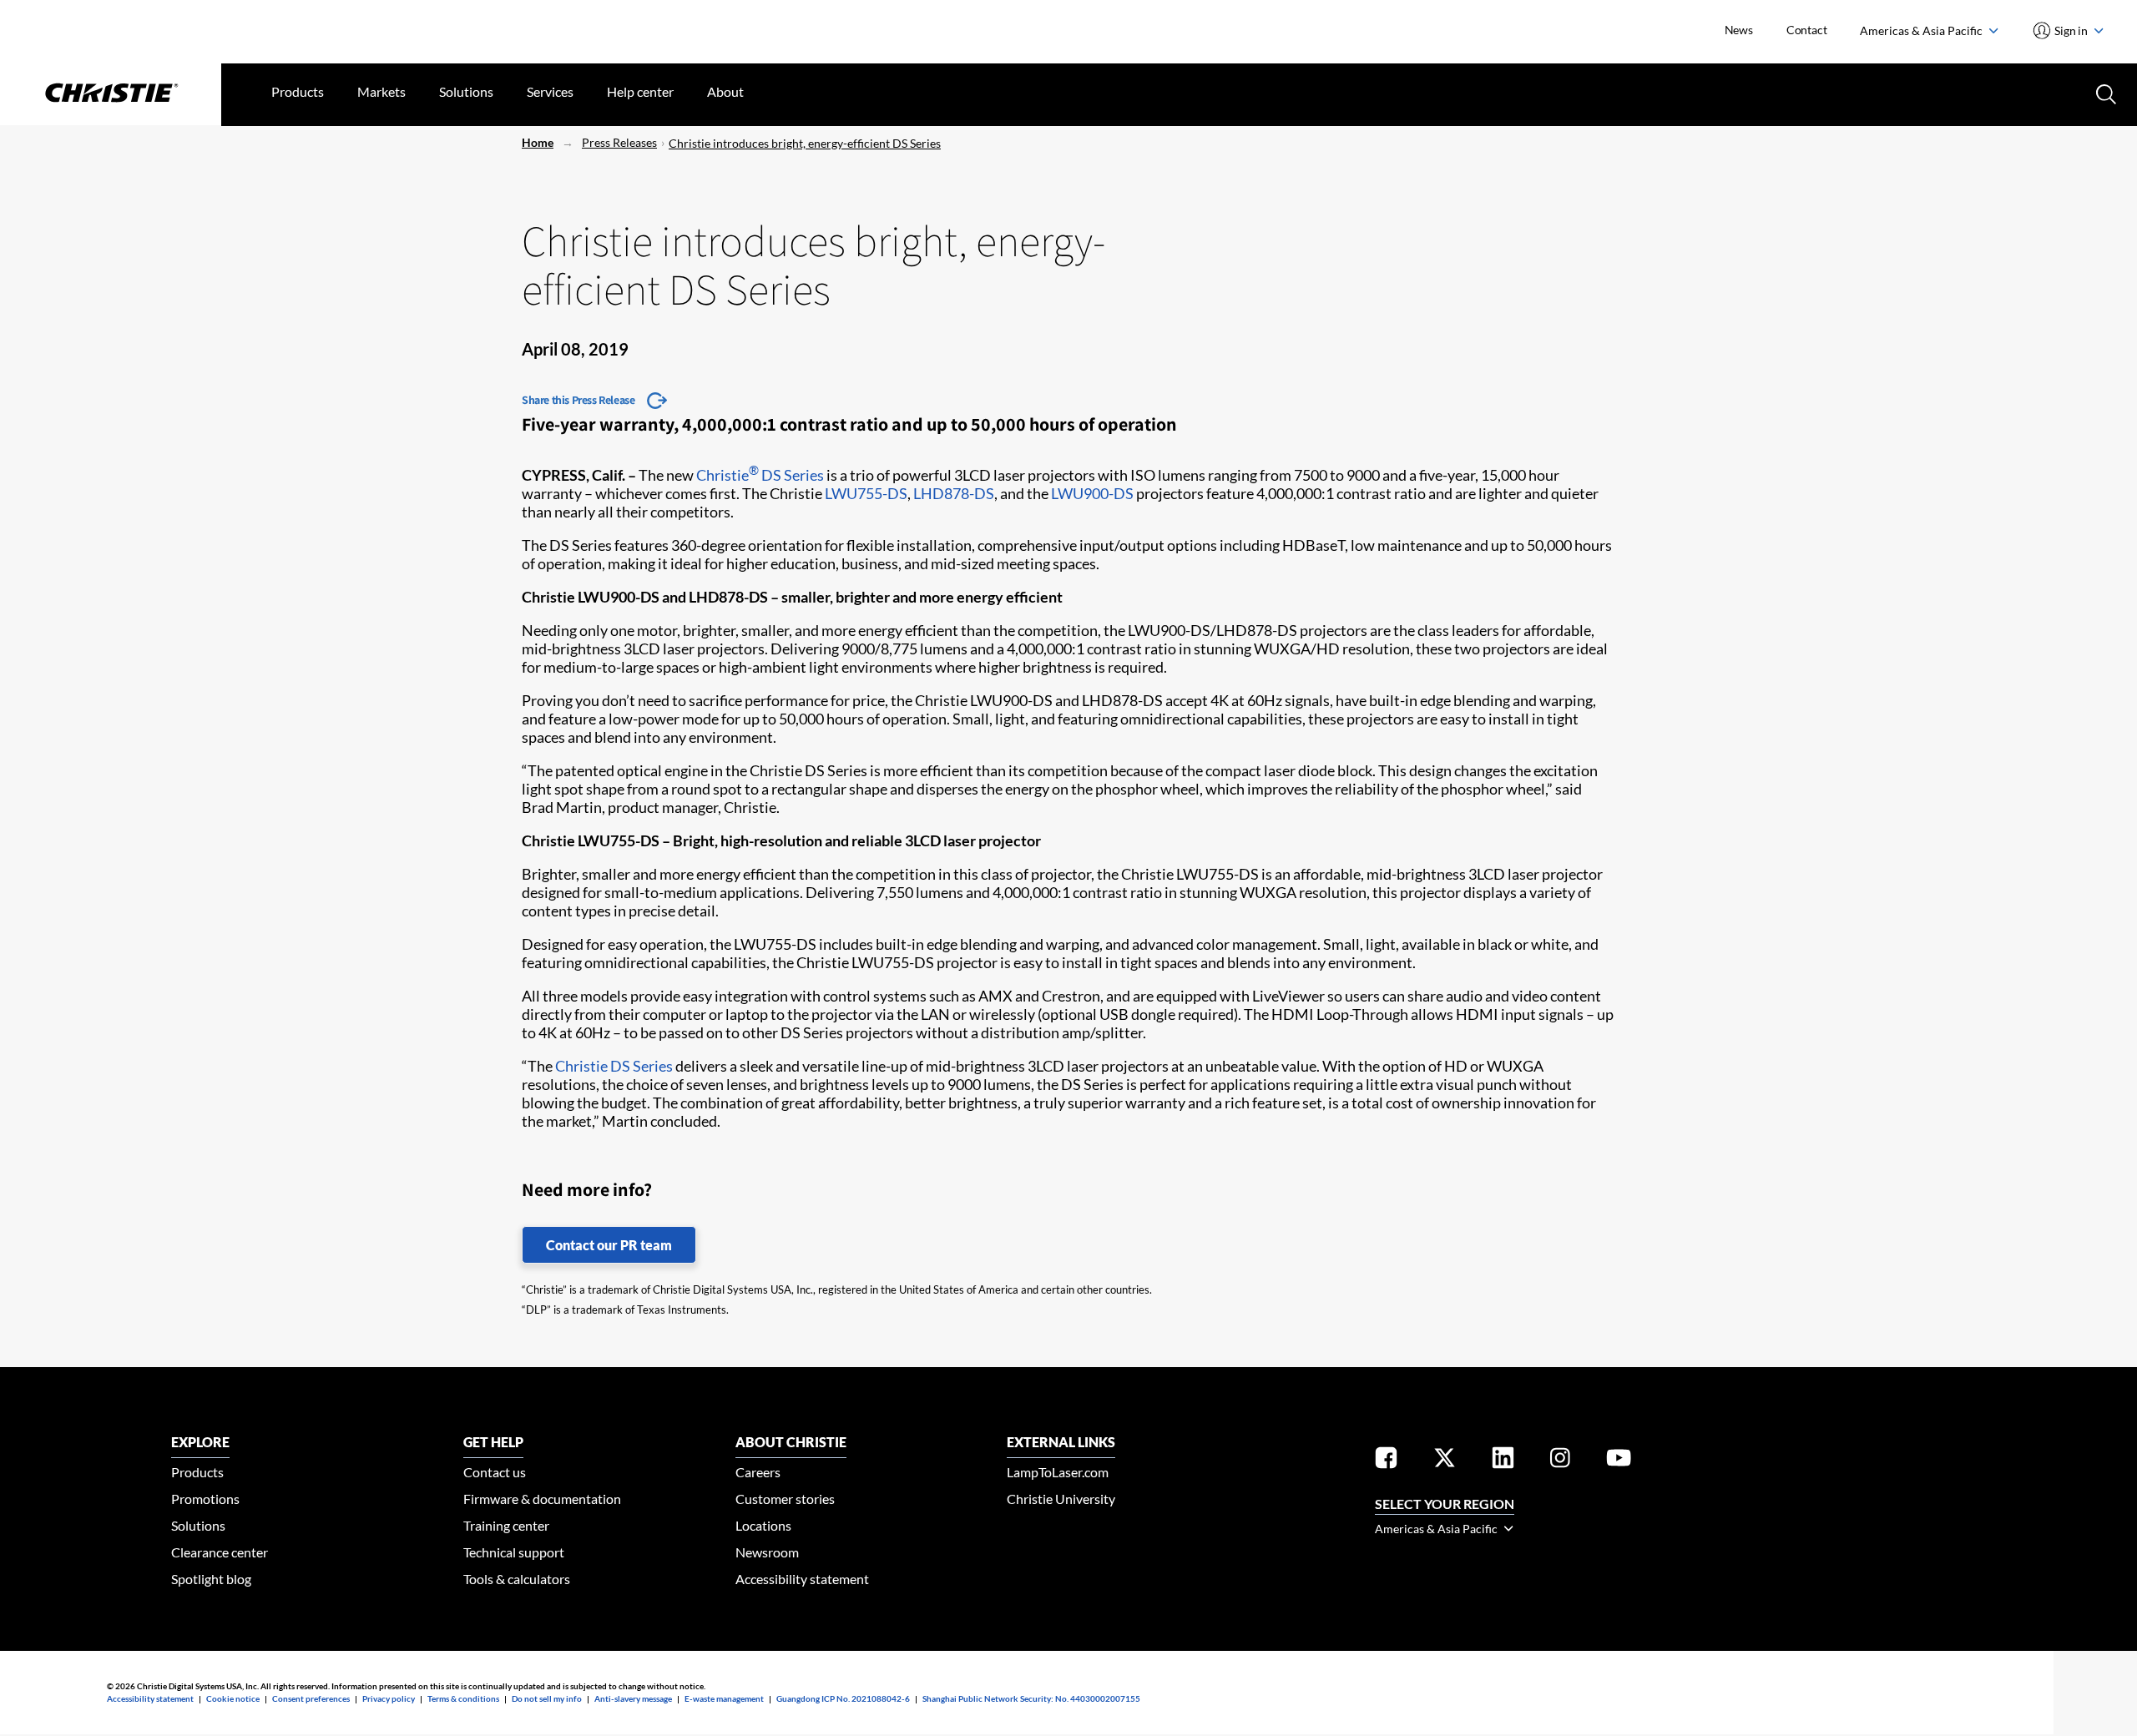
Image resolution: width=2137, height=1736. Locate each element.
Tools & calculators (517, 1579)
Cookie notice (233, 1698)
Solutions (466, 91)
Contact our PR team (609, 1245)
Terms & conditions (463, 1698)
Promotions (205, 1499)
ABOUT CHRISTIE (791, 1442)
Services (550, 91)
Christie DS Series (760, 475)
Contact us (495, 1472)
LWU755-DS (866, 493)
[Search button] (2104, 93)
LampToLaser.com (1058, 1472)
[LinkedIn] (1503, 1461)
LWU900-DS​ (1092, 493)
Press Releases (619, 142)
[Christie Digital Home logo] (111, 94)
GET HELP (493, 1442)
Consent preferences (311, 1698)
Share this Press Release (578, 400)
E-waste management (724, 1698)
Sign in (2071, 30)
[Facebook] (1386, 1461)
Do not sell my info (547, 1698)
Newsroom (767, 1552)
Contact (1807, 30)
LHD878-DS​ (954, 493)
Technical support (514, 1552)
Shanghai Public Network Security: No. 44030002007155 (1031, 1698)
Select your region (1445, 1504)
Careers (758, 1472)
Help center (640, 91)
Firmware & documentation (542, 1499)
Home (538, 142)
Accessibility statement (802, 1579)
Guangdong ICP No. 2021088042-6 (843, 1698)
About (725, 91)
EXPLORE (200, 1442)
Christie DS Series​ (614, 1066)
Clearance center (220, 1552)
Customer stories (785, 1499)
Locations (763, 1525)
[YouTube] (1619, 1461)
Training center (506, 1525)
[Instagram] (1560, 1461)
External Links (1061, 1442)
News (1739, 30)
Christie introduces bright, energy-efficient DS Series (805, 143)
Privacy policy (389, 1698)
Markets (381, 91)
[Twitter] (1445, 1461)
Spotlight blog (211, 1579)
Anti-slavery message (633, 1698)
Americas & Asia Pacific (1922, 30)
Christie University (1061, 1499)
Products (298, 91)
